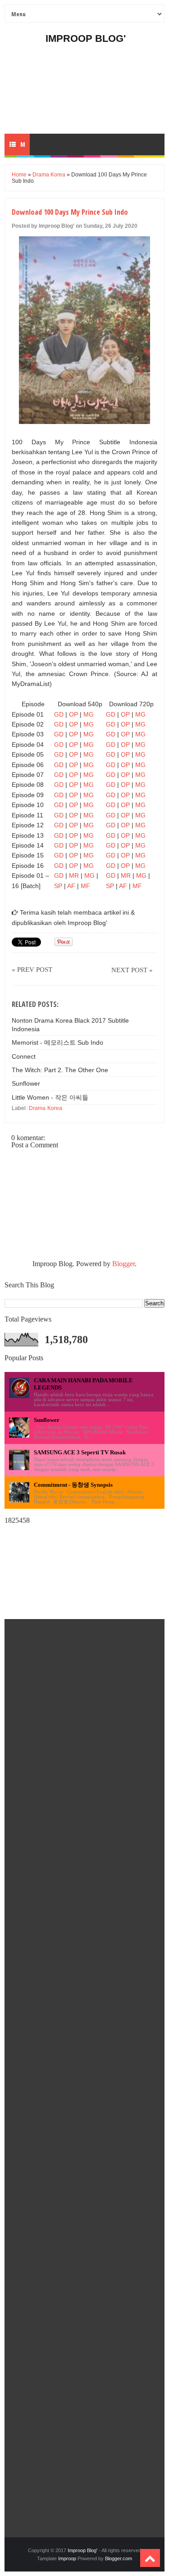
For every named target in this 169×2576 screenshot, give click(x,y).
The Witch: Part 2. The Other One (60, 1070)
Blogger (123, 1264)
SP (58, 886)
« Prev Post (32, 970)
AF (71, 886)
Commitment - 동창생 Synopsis (73, 1485)
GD (59, 714)
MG (89, 714)
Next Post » (132, 970)
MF (85, 886)
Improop (67, 2558)
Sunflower (26, 1083)
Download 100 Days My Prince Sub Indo (70, 212)
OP (73, 714)
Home (19, 175)
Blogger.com (119, 2558)
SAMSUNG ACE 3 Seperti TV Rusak (80, 1452)
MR (74, 875)
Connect (24, 1056)
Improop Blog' (86, 38)
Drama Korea (49, 175)
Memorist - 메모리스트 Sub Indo (57, 1042)
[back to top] (150, 2558)
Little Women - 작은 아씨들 (50, 1097)
